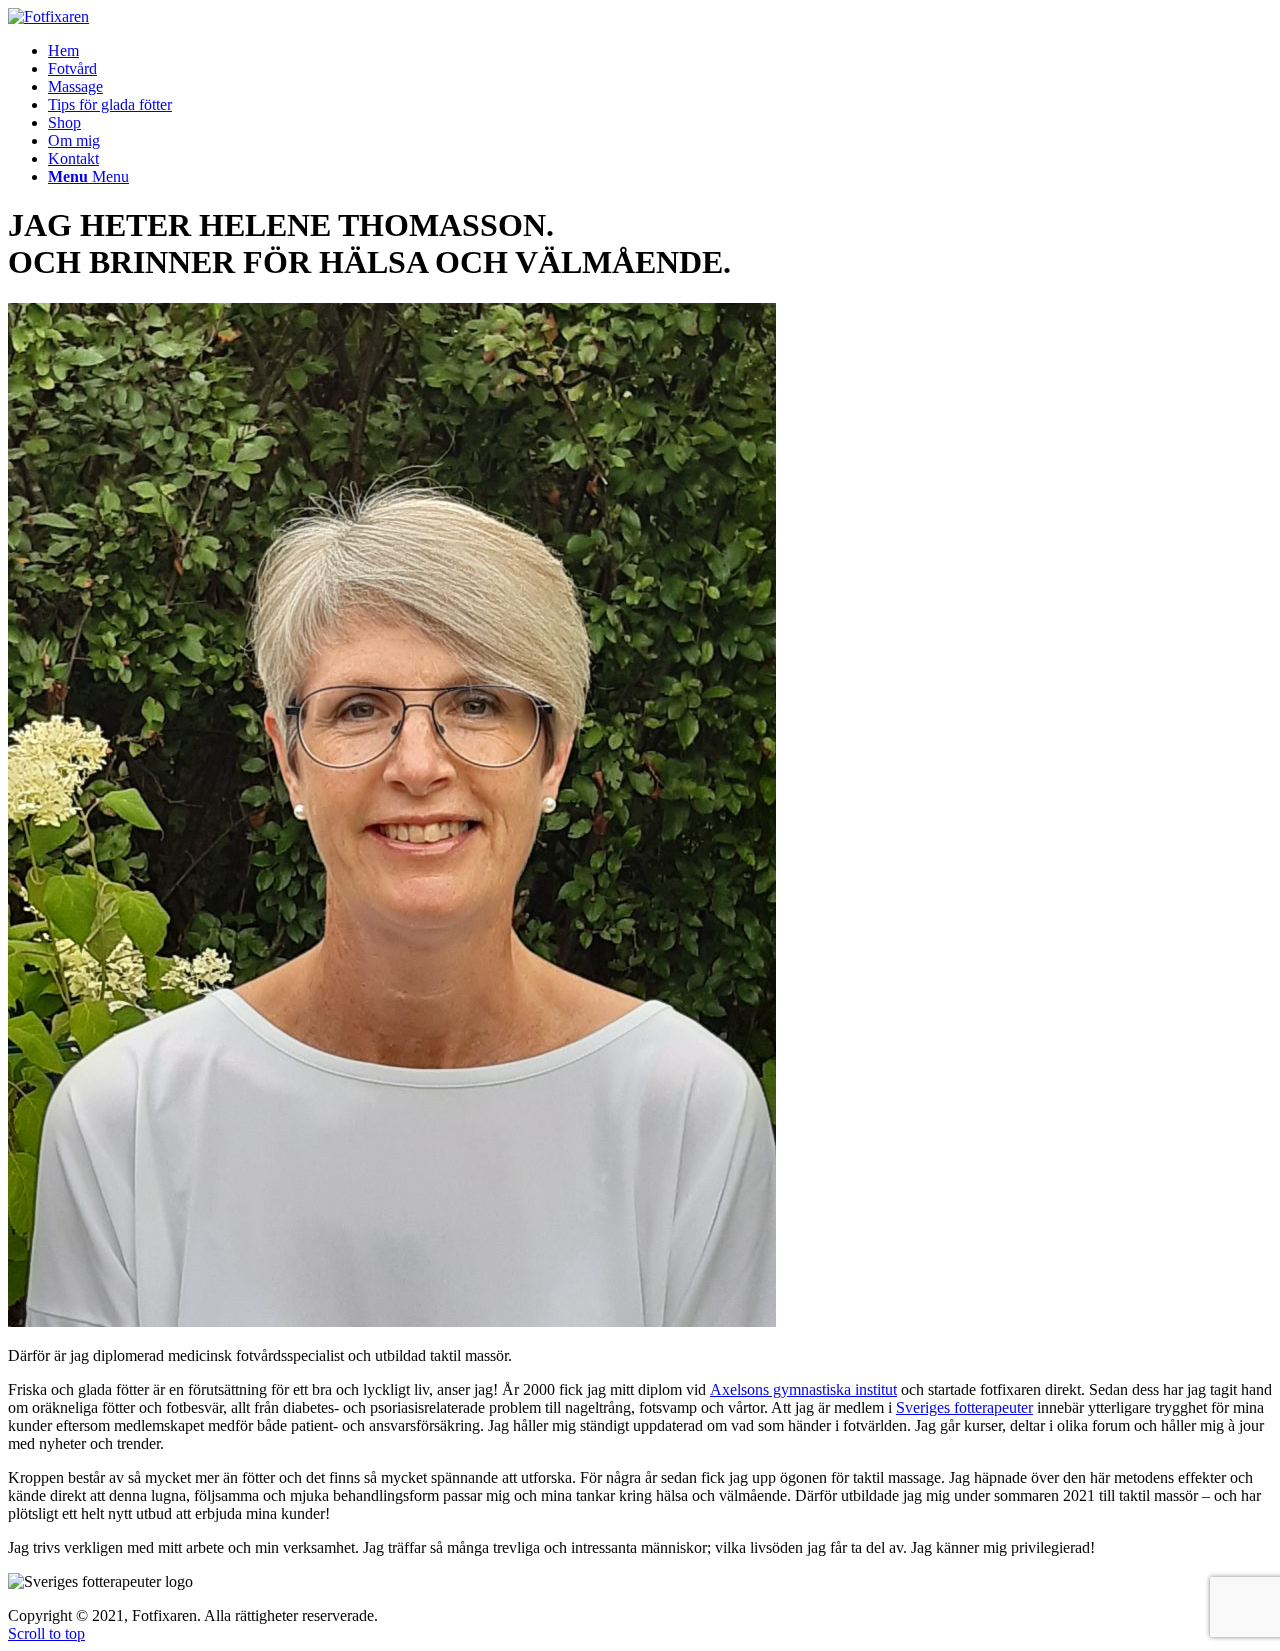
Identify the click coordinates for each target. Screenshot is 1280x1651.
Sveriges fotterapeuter (964, 1407)
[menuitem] (63, 50)
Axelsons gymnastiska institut (803, 1389)
